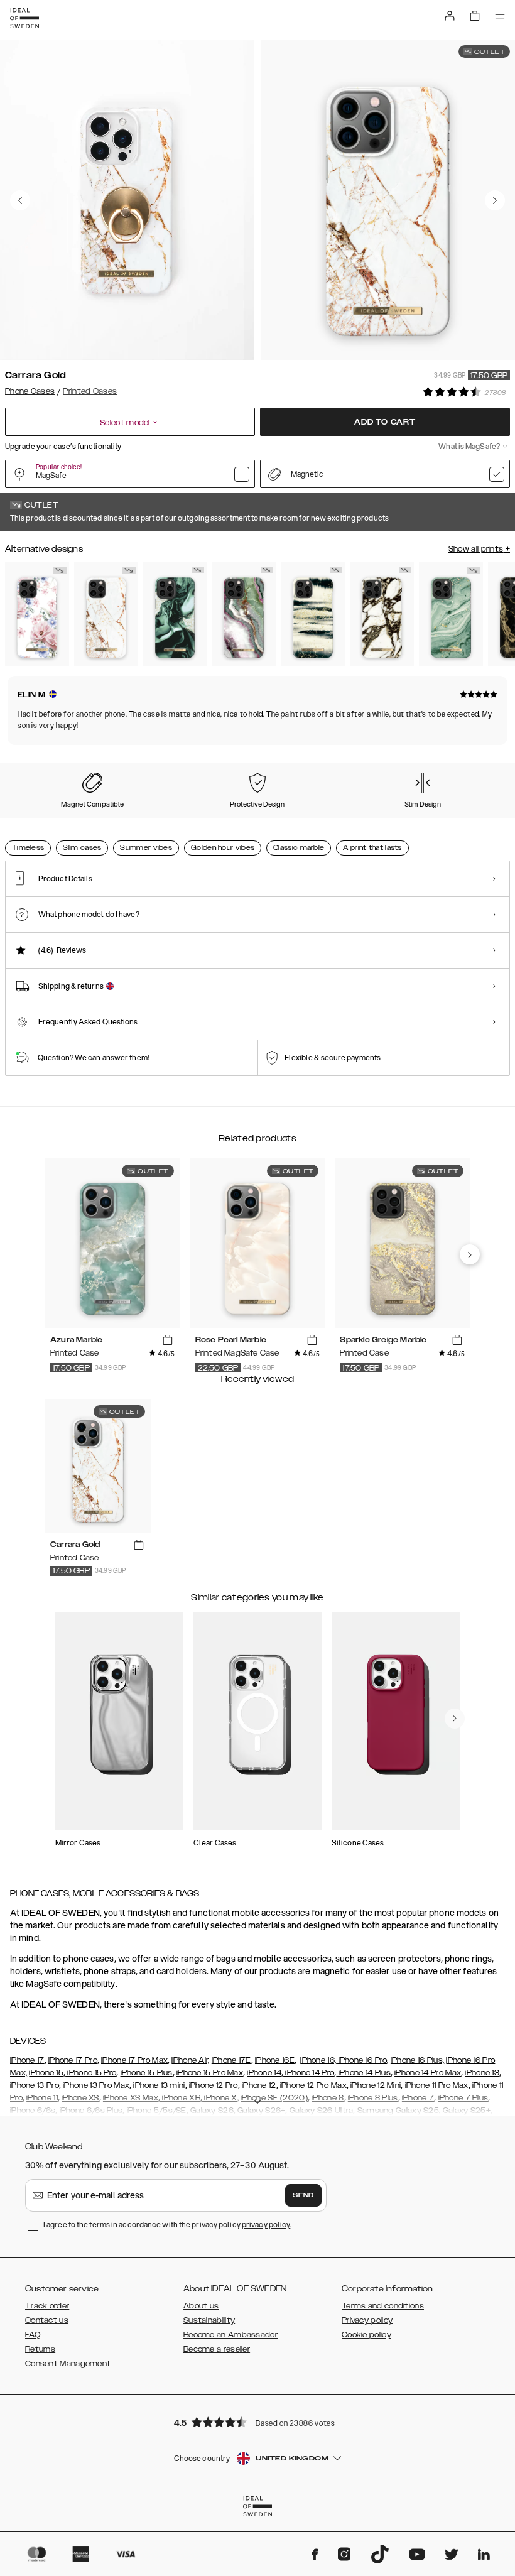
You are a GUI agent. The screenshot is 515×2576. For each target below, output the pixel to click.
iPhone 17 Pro (73, 2060)
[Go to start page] (24, 18)
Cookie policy (366, 2335)
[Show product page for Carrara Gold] (106, 614)
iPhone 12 (259, 2085)
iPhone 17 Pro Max (134, 2060)
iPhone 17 (27, 2060)
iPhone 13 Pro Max (96, 2085)
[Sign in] (450, 16)
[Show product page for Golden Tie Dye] (313, 614)
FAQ (33, 2335)
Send (303, 2195)
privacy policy (266, 2225)
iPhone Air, (190, 2060)
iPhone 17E (231, 2060)
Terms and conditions (383, 2306)
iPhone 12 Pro (214, 2085)
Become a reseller (217, 2349)
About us (201, 2306)
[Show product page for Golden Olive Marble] (175, 614)
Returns (40, 2349)
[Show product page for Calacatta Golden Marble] (382, 614)
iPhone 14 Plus (363, 2073)
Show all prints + (479, 549)
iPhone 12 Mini (376, 2085)
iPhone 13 (482, 2073)
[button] (257, 2422)
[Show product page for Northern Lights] (244, 614)
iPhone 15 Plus (147, 2073)
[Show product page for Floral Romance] (37, 614)
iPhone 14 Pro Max (428, 2073)
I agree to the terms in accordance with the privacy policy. (167, 2225)
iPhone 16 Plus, (418, 2060)
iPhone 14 (264, 2073)
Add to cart (385, 422)
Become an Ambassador (230, 2335)
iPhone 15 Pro (91, 2073)
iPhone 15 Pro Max (210, 2073)
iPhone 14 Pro (309, 2073)
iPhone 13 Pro (35, 2085)
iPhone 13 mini (159, 2085)
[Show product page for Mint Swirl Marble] (451, 614)
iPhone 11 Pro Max (437, 2085)
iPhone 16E (275, 2060)
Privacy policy (367, 2320)
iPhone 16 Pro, (362, 2060)
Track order (47, 2306)
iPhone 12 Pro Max (313, 2085)
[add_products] (168, 1340)
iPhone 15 (46, 2073)
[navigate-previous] (470, 1254)
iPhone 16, (318, 2060)
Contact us (47, 2320)
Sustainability (209, 2320)
